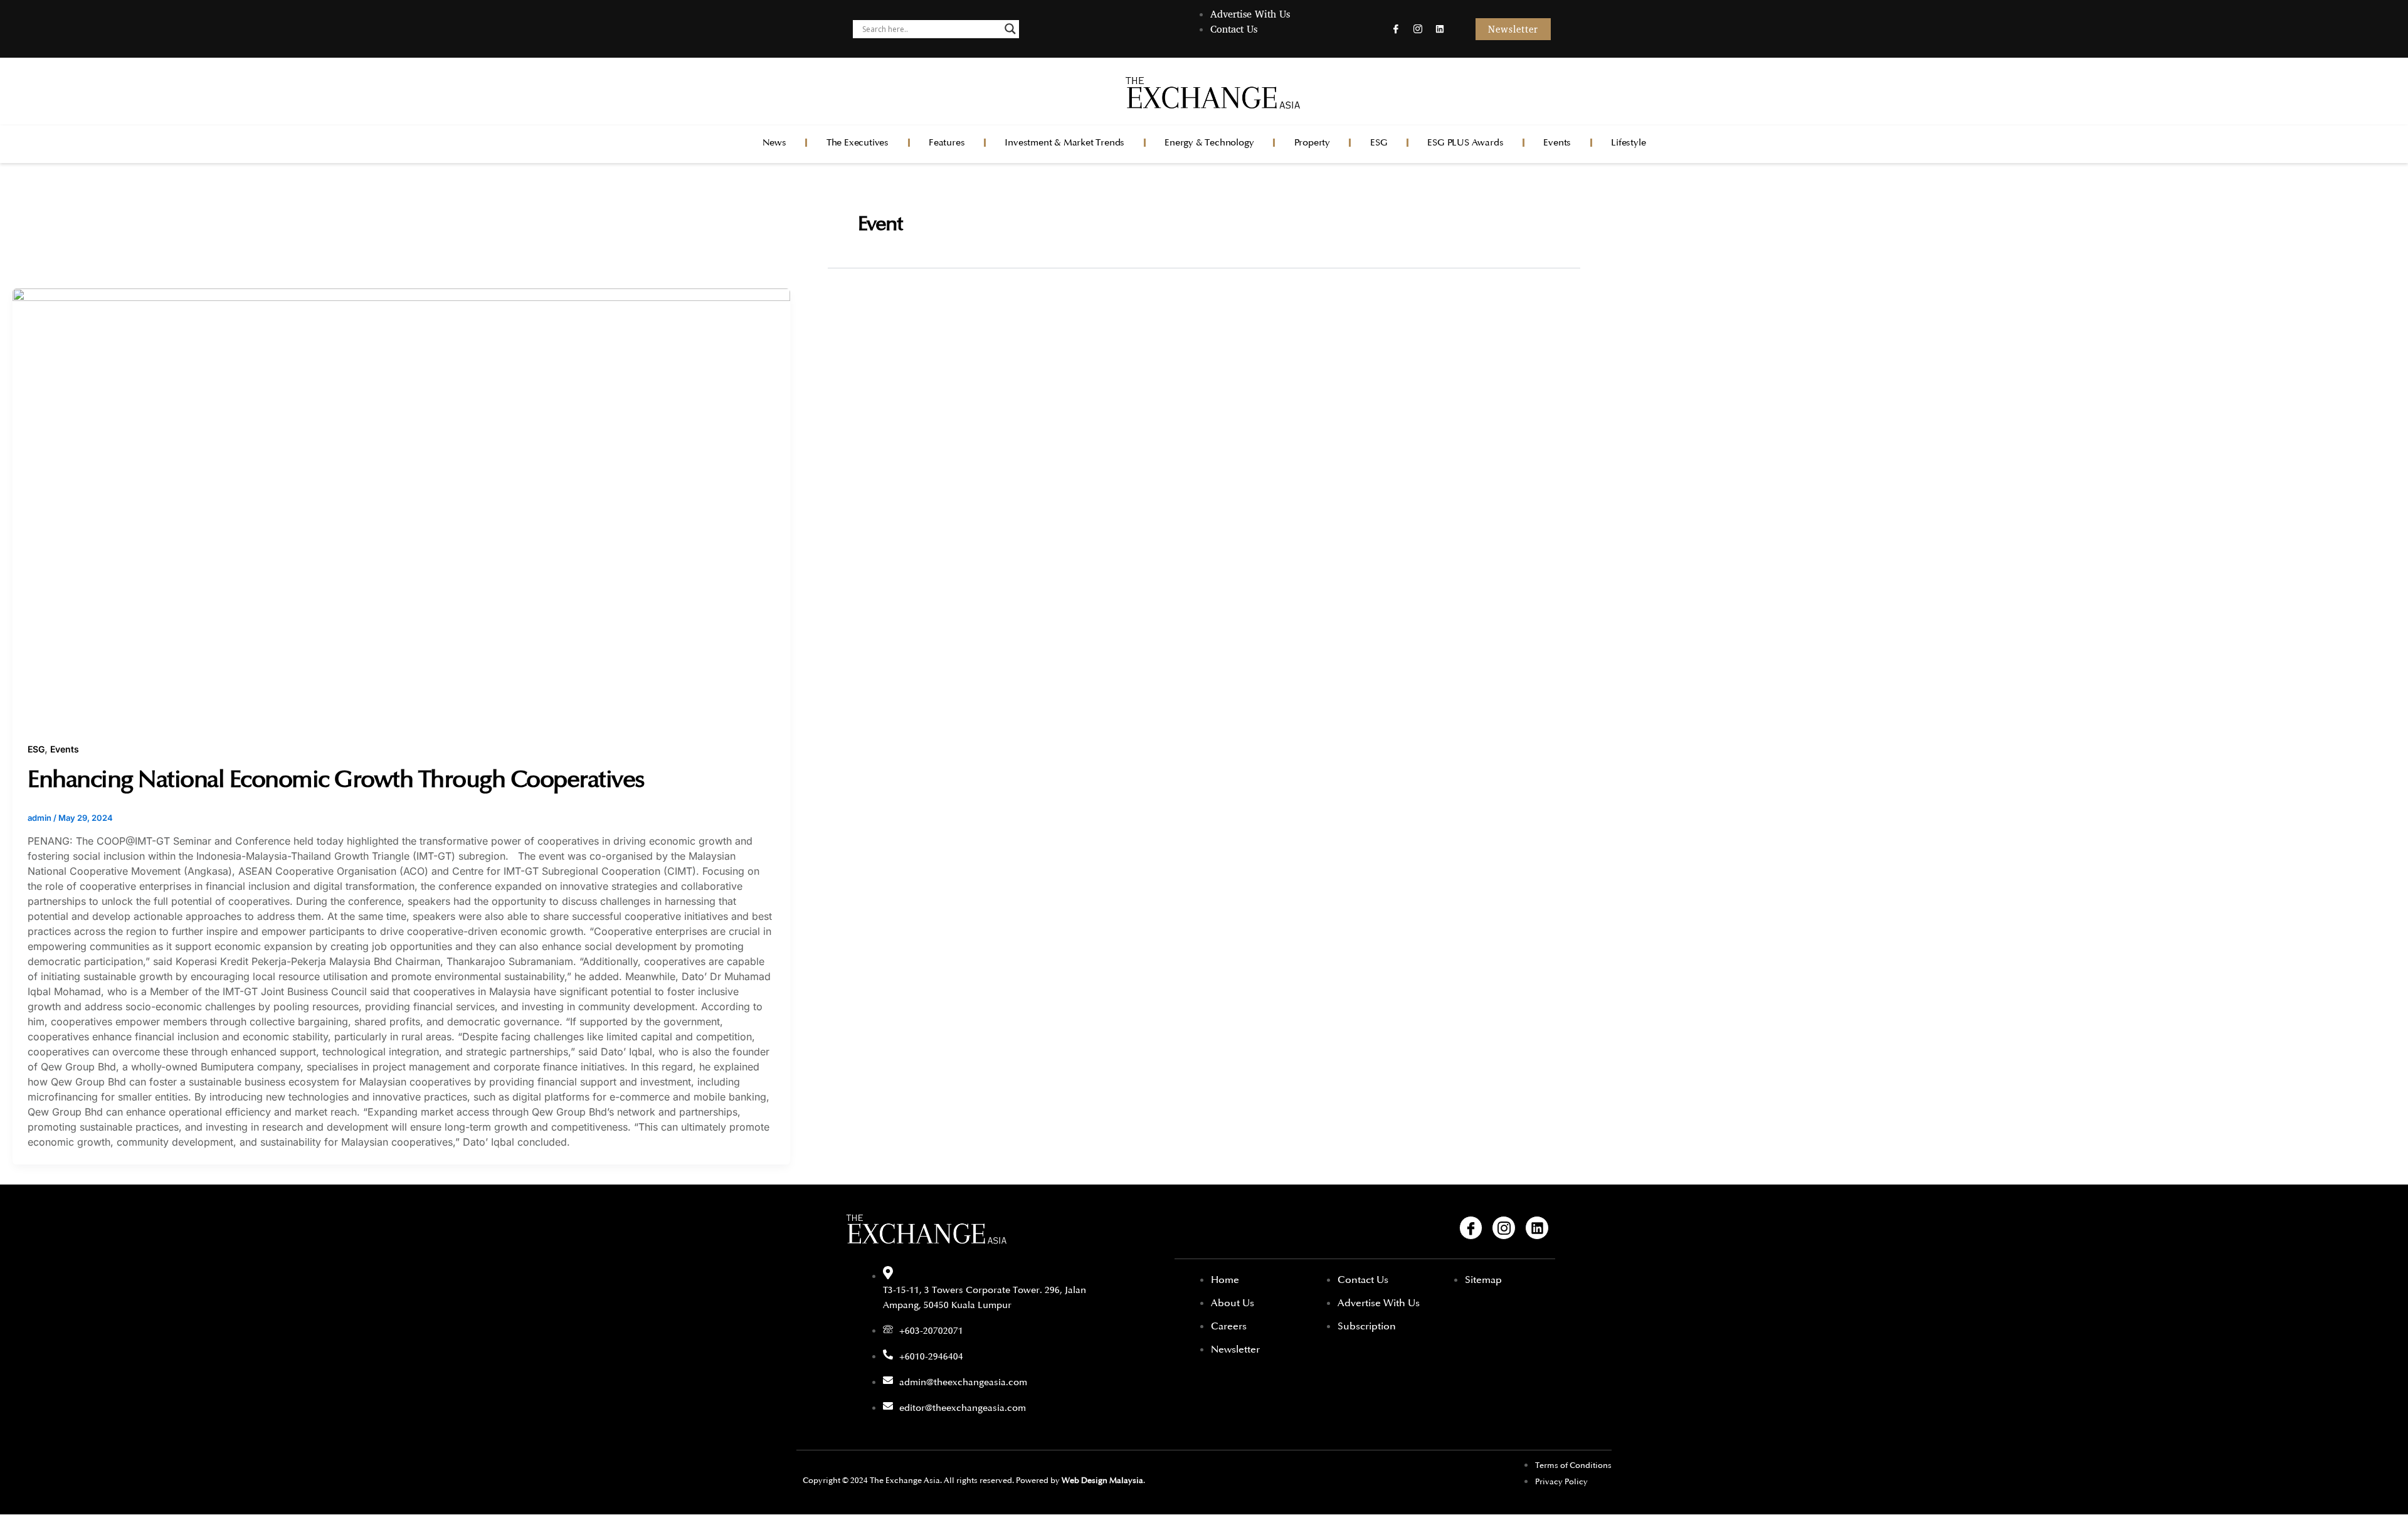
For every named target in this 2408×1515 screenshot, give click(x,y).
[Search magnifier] (1010, 29)
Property (1312, 143)
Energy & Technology (1209, 143)
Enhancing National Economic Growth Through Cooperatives (336, 779)
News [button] (774, 143)
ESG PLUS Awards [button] (1465, 143)
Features (947, 143)
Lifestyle (1628, 143)
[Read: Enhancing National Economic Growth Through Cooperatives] (401, 506)
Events (1557, 143)
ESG (1379, 143)
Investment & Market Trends (1064, 143)
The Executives (858, 143)
